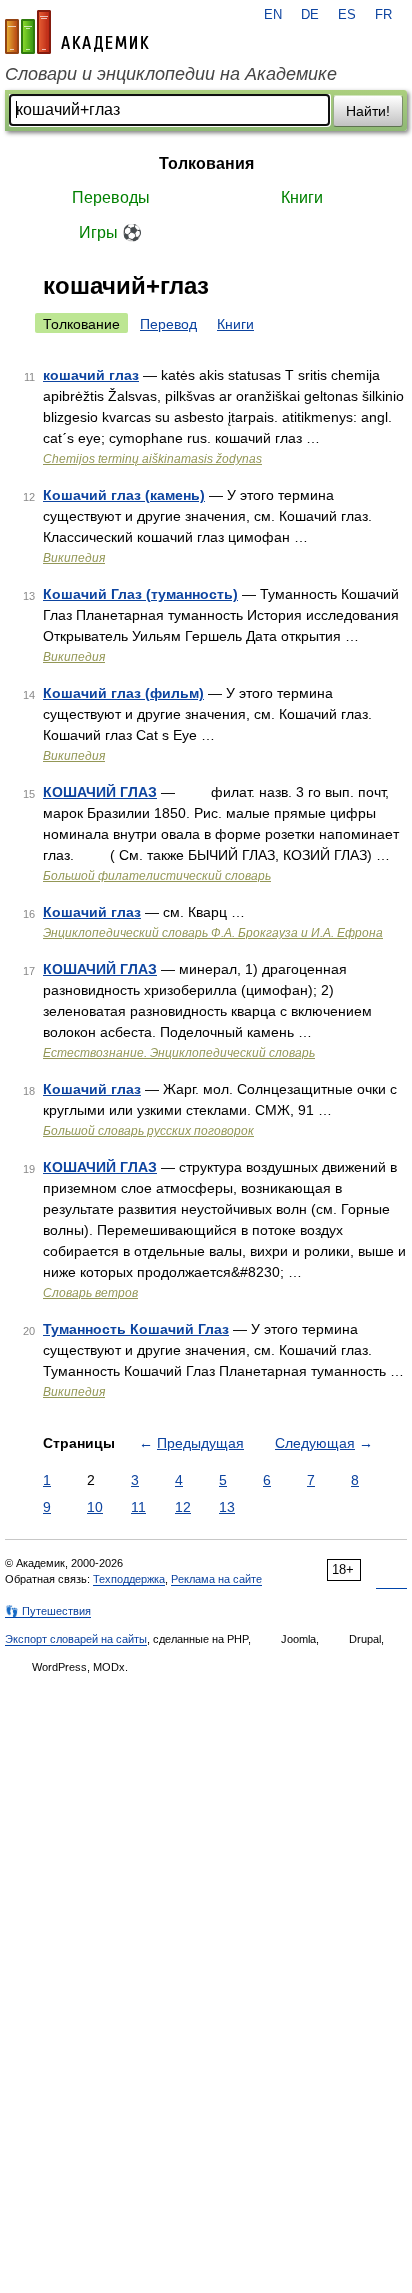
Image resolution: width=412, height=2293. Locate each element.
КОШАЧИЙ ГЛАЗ (100, 792)
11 (138, 1507)
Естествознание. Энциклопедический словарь (179, 1053)
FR (383, 15)
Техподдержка (129, 1579)
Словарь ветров (90, 1293)
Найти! (368, 111)
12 (183, 1507)
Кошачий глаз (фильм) (123, 693)
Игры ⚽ (110, 232)
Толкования (206, 163)
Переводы (111, 197)
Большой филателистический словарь (157, 876)
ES (347, 15)
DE (310, 15)
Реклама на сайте (216, 1579)
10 (95, 1507)
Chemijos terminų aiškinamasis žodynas (152, 459)
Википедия (74, 558)
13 (227, 1507)
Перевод (168, 324)
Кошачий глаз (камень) (124, 495)
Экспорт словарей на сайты (76, 1639)
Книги (302, 197)
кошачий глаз (91, 375)
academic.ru (77, 32)
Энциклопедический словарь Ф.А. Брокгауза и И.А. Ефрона (213, 933)
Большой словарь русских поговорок (148, 1131)
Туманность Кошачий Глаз (136, 1329)
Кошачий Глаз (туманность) (140, 594)
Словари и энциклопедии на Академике (171, 74)
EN (273, 15)
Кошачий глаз (92, 912)
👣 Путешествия (48, 1611)
